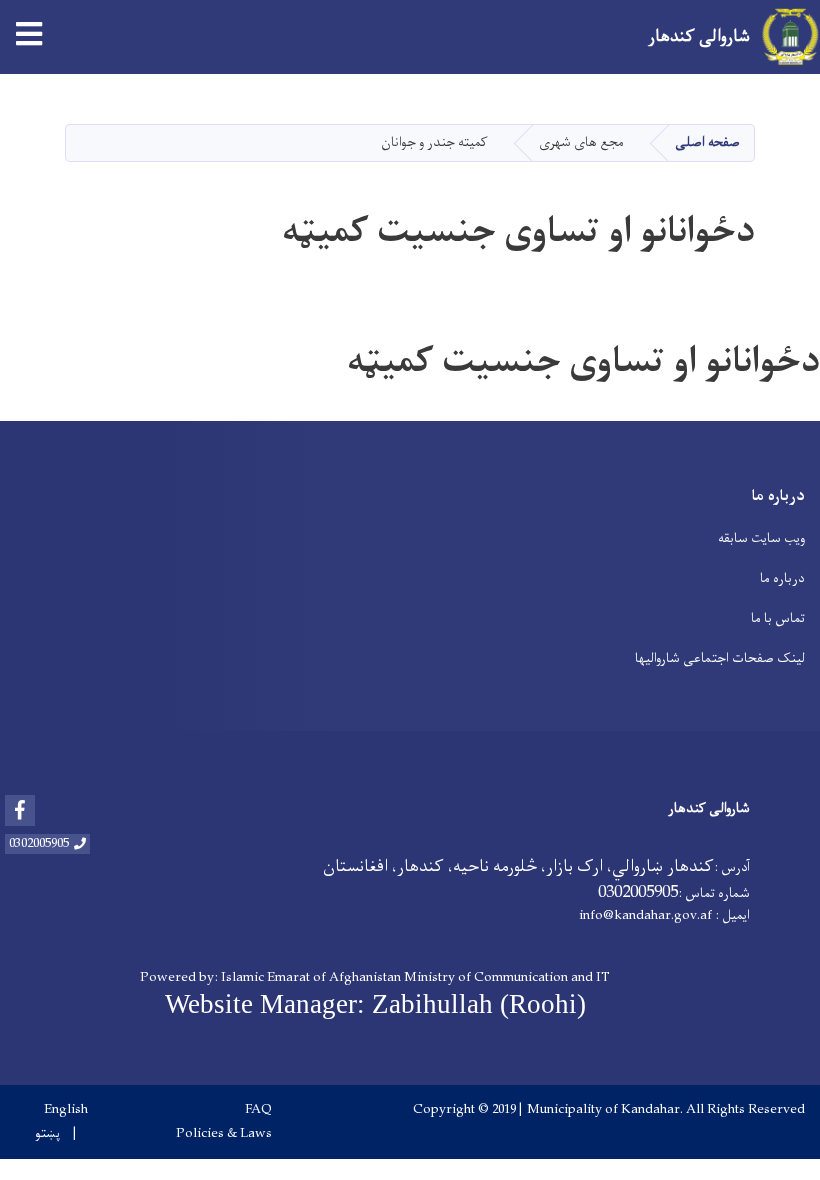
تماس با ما (778, 618)
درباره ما (782, 578)
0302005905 (39, 844)
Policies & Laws (224, 1134)
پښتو (47, 1134)
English (66, 1110)
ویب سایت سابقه (761, 538)
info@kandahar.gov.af (645, 915)
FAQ (258, 1110)
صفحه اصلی (707, 142)
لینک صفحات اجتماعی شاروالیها (720, 658)
